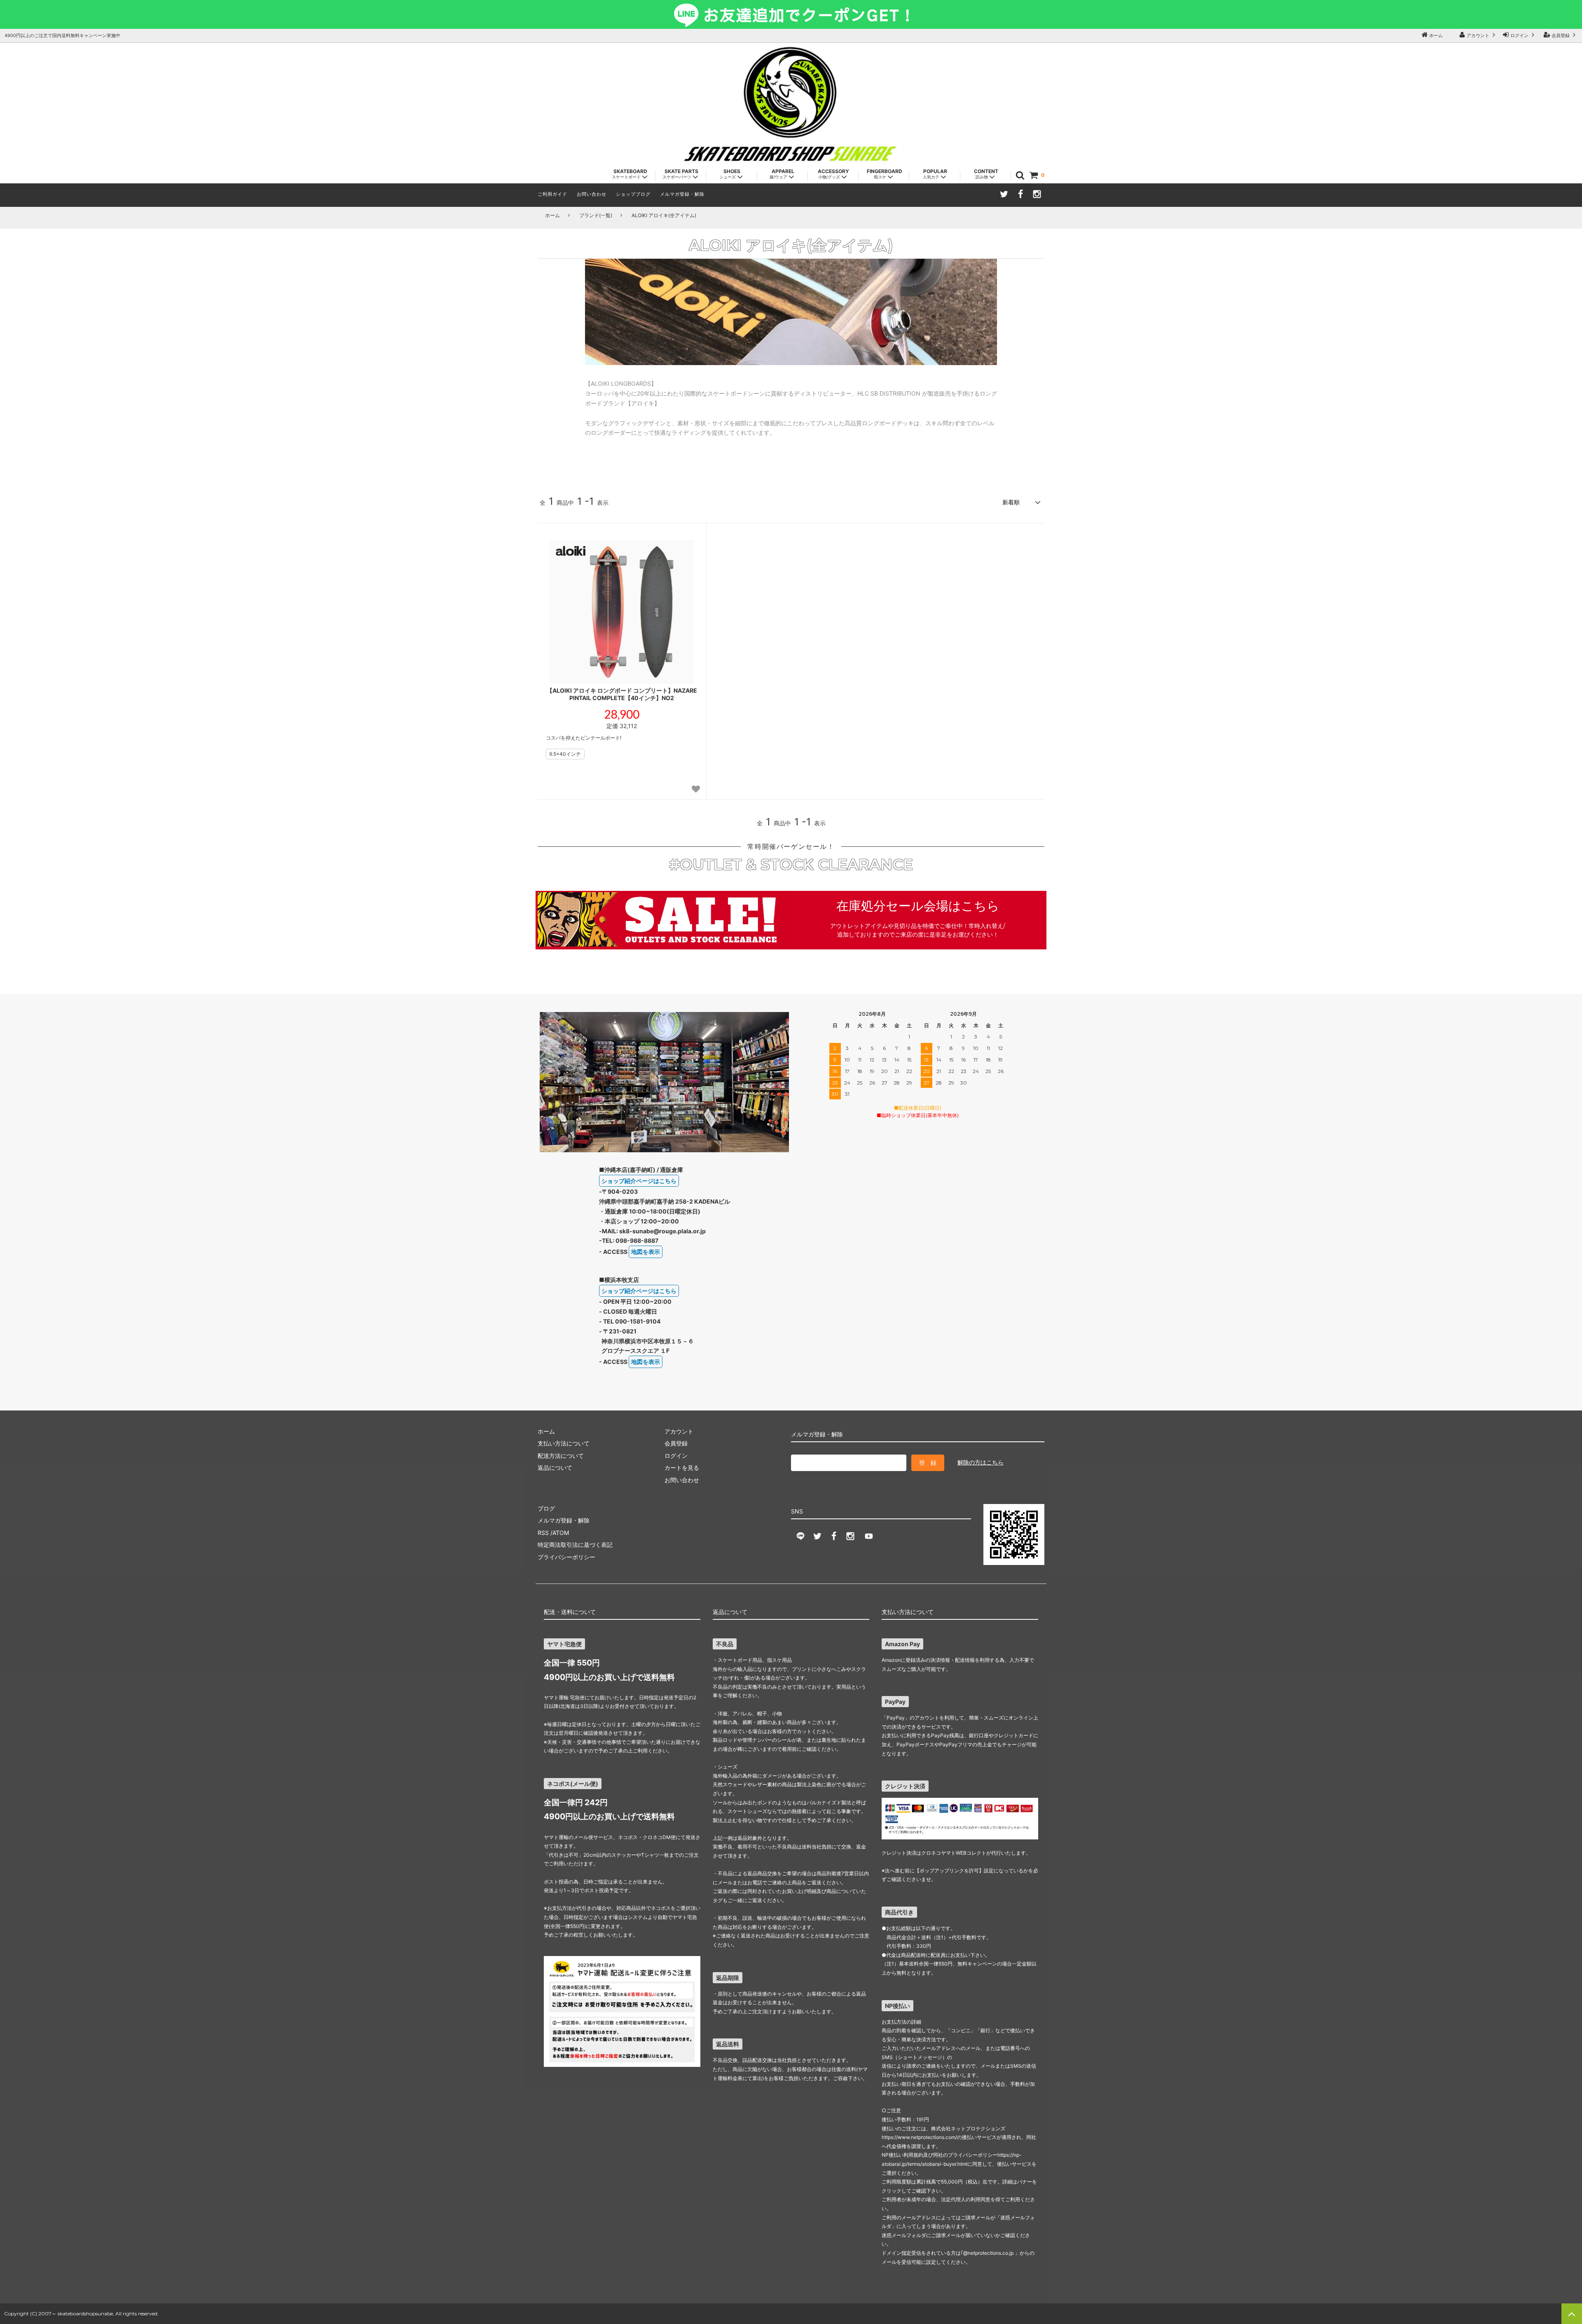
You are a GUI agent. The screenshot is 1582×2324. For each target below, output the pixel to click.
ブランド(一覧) (596, 215)
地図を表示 (646, 1252)
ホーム (1435, 35)
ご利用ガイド (552, 194)
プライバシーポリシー (566, 1557)
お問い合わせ (592, 194)
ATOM (561, 1533)
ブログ (546, 1508)
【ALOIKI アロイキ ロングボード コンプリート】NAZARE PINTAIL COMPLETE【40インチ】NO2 (622, 694)
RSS (543, 1533)
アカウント (1478, 35)
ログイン (1519, 35)
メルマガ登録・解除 (682, 194)
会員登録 (1561, 35)
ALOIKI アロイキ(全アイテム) (664, 215)
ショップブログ (633, 194)
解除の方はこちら (981, 1462)
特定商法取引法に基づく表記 (575, 1545)
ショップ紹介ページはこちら (639, 1181)
